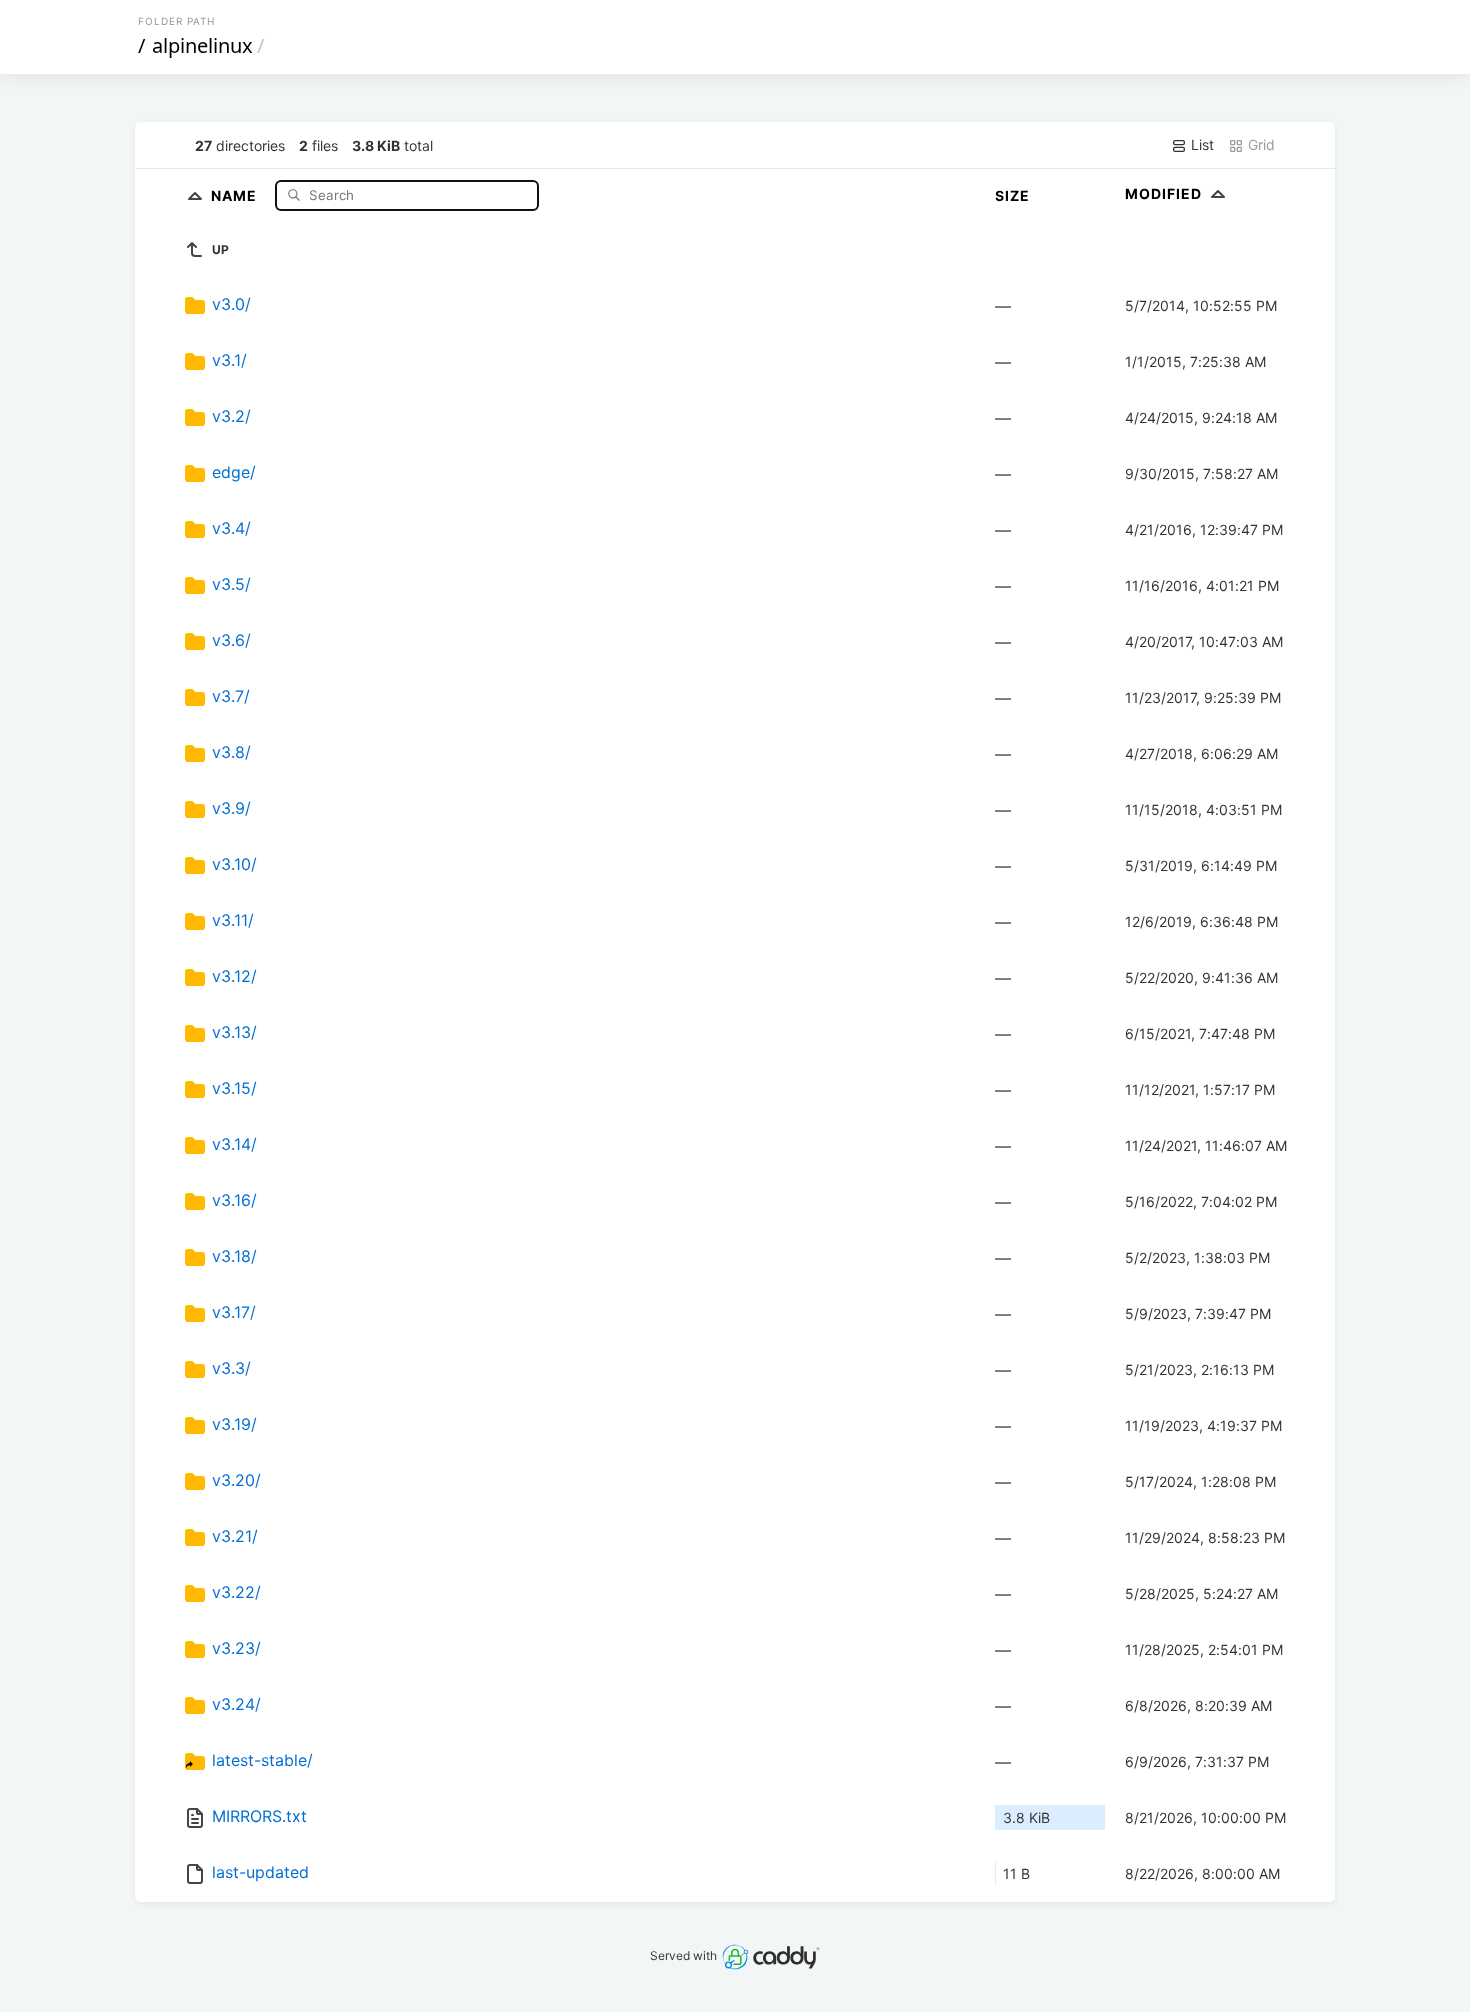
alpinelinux (202, 45)
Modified (1165, 193)
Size (1012, 195)
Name (236, 194)
